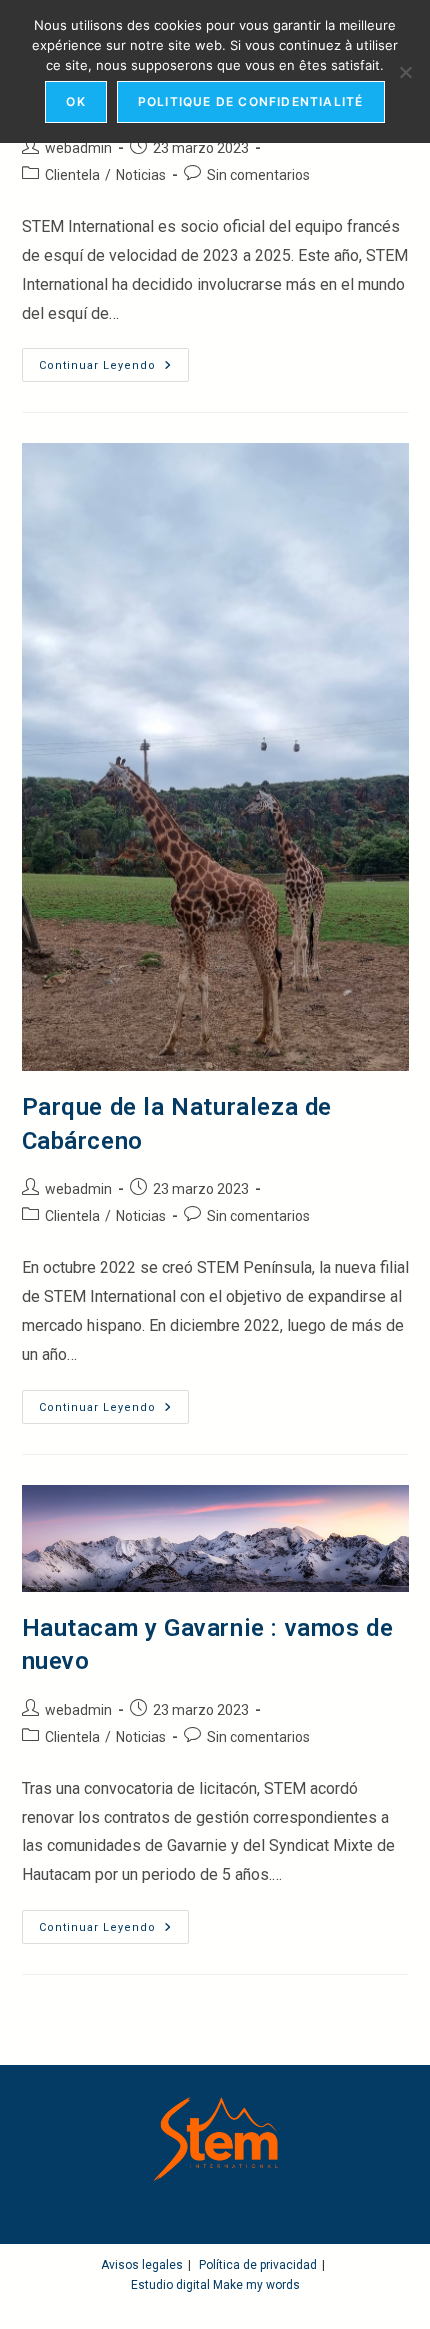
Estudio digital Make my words (215, 2285)
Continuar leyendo (114, 369)
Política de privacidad (258, 2265)
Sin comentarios (258, 175)
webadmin (78, 148)
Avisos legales (142, 2265)
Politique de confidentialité (251, 101)
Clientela (72, 175)
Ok (75, 101)
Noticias (141, 175)
